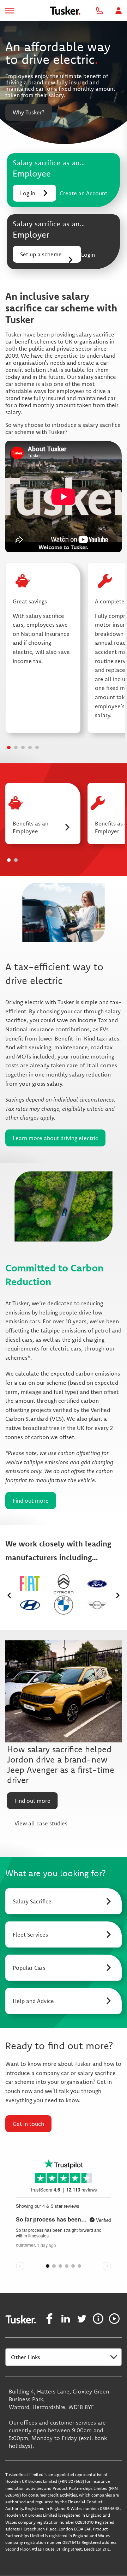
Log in (28, 193)
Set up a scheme (41, 254)
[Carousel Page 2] (16, 747)
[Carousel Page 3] (23, 747)
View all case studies (41, 1823)
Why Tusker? (29, 112)
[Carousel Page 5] (37, 747)
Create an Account (83, 193)
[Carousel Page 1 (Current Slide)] (9, 747)
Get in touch (28, 2124)
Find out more (31, 1501)
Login (88, 255)
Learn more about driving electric (55, 1138)
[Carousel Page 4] (30, 747)
